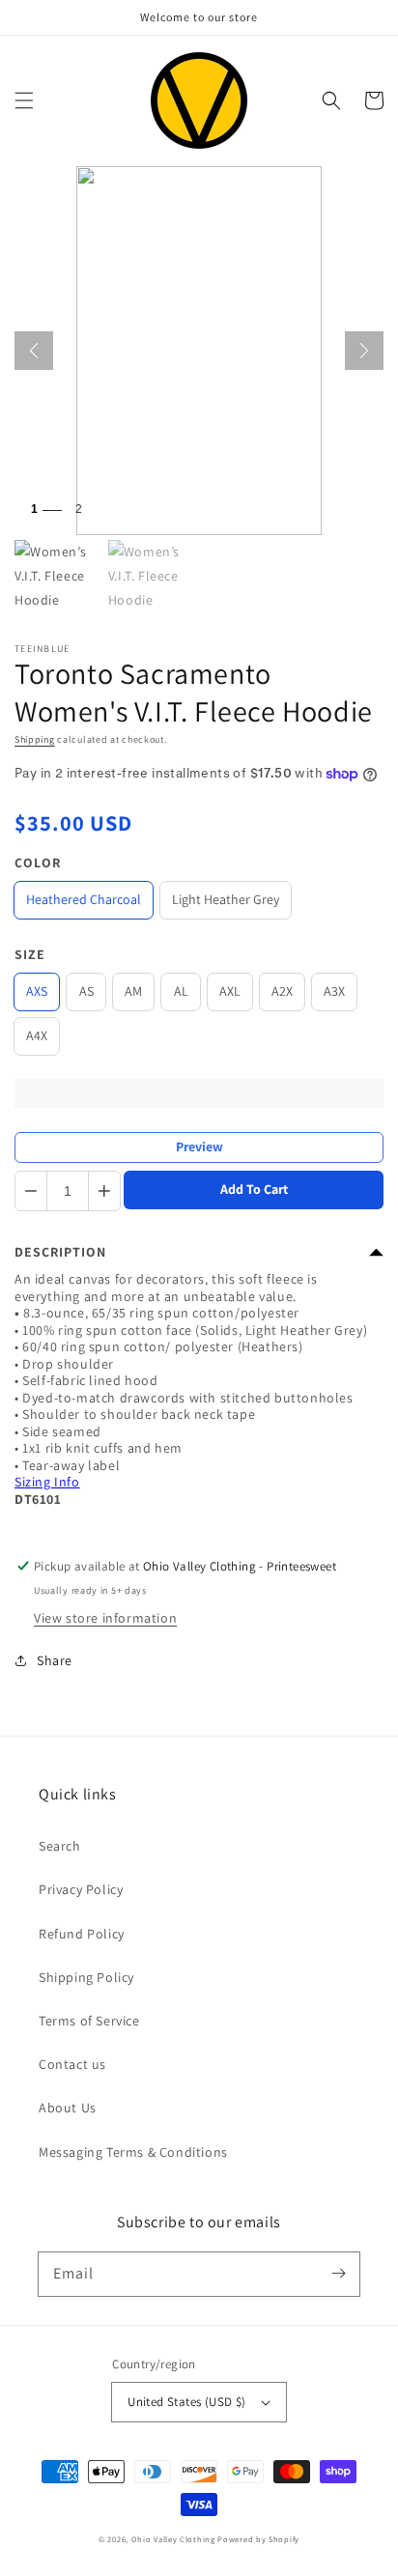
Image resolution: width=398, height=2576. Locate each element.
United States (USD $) (186, 2402)
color (38, 863)
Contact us (72, 2064)
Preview (199, 1146)
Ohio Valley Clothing (173, 2539)
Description (60, 1252)
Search (60, 1846)
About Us (68, 2108)
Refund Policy (82, 1934)
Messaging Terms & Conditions (133, 2152)
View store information (105, 1618)
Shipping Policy (86, 1977)
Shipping (35, 739)
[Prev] (34, 351)
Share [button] (55, 1660)
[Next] (364, 351)
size (30, 954)
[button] (24, 100)
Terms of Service (89, 2021)
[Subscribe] (338, 2274)
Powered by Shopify (258, 2539)
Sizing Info (47, 1482)
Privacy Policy (81, 1889)
